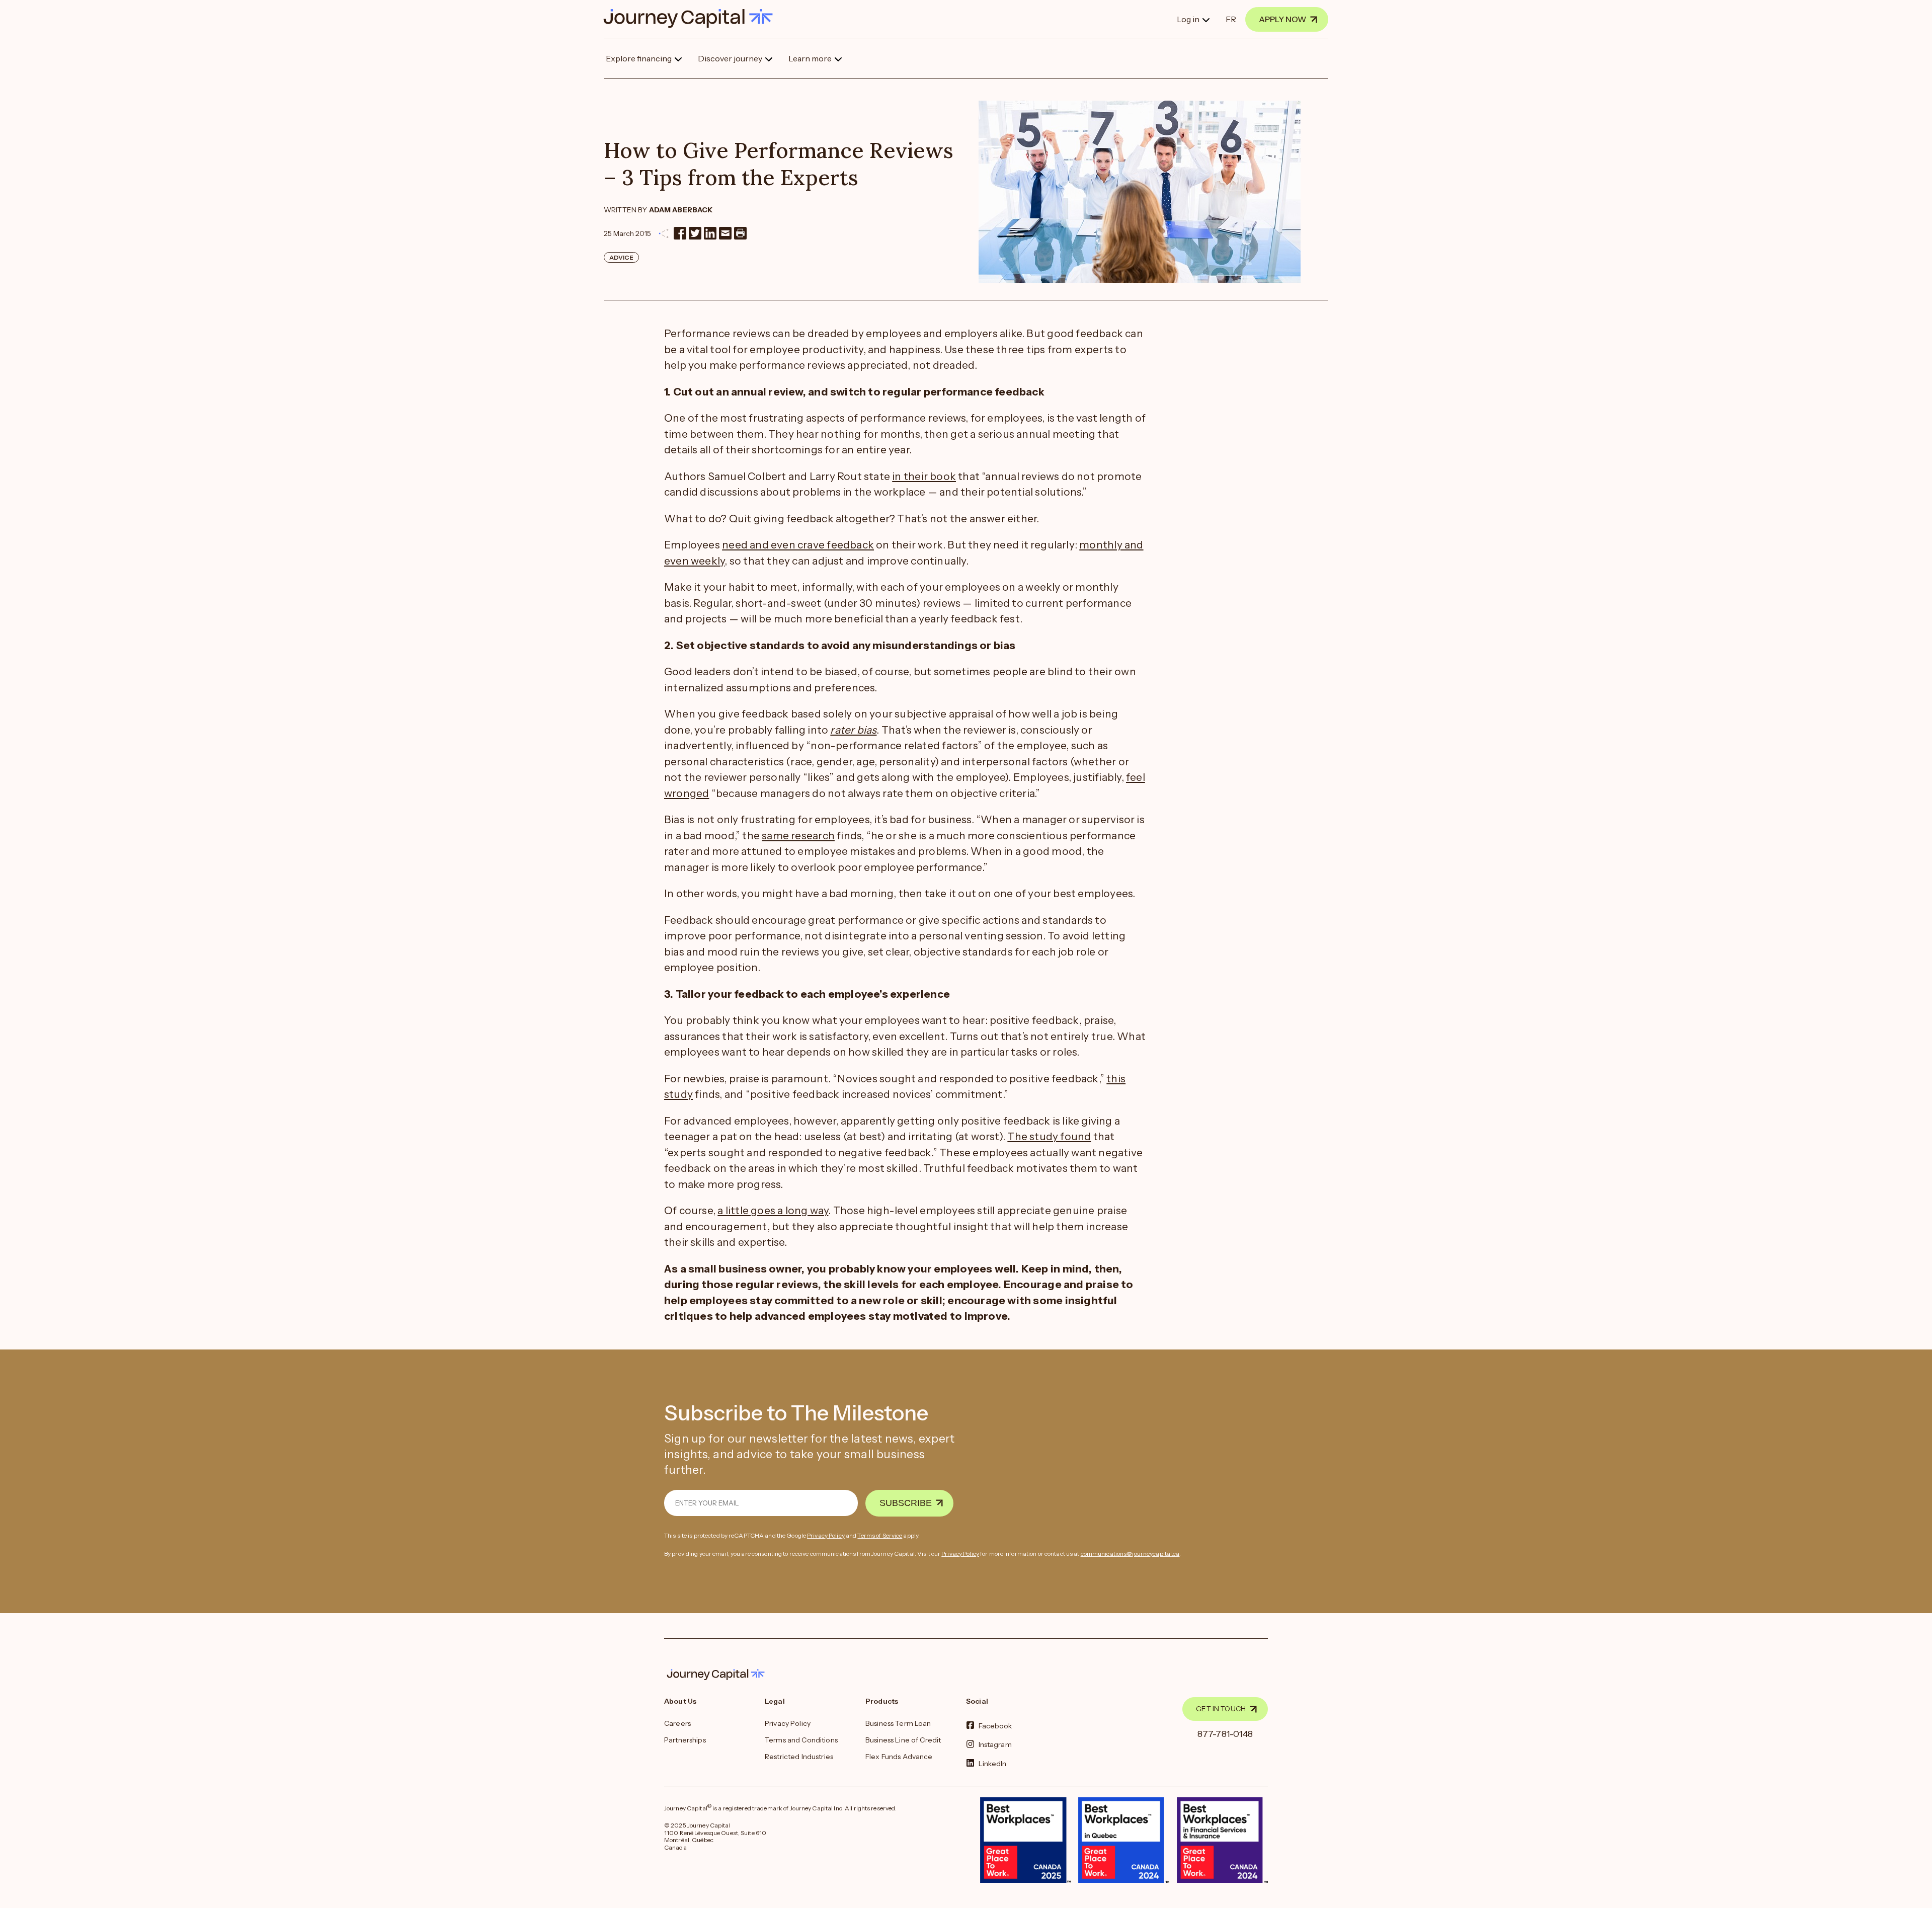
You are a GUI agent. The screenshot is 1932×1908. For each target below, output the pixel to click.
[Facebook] (680, 233)
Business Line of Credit (903, 1740)
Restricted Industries (799, 1757)
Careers (677, 1723)
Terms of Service (880, 1535)
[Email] (725, 233)
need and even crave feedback (798, 545)
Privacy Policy (826, 1535)
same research (798, 836)
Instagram (995, 1744)
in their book (924, 476)
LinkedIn (993, 1763)
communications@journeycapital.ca (1130, 1554)
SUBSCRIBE (906, 1503)
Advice (621, 257)
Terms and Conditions (801, 1740)
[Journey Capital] (693, 18)
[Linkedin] (710, 233)
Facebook (995, 1726)
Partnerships (685, 1740)
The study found (1049, 1136)
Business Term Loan (898, 1723)
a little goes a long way (773, 1210)
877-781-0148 (1225, 1734)
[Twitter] (695, 233)
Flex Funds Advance (899, 1757)
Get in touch (1221, 1709)
